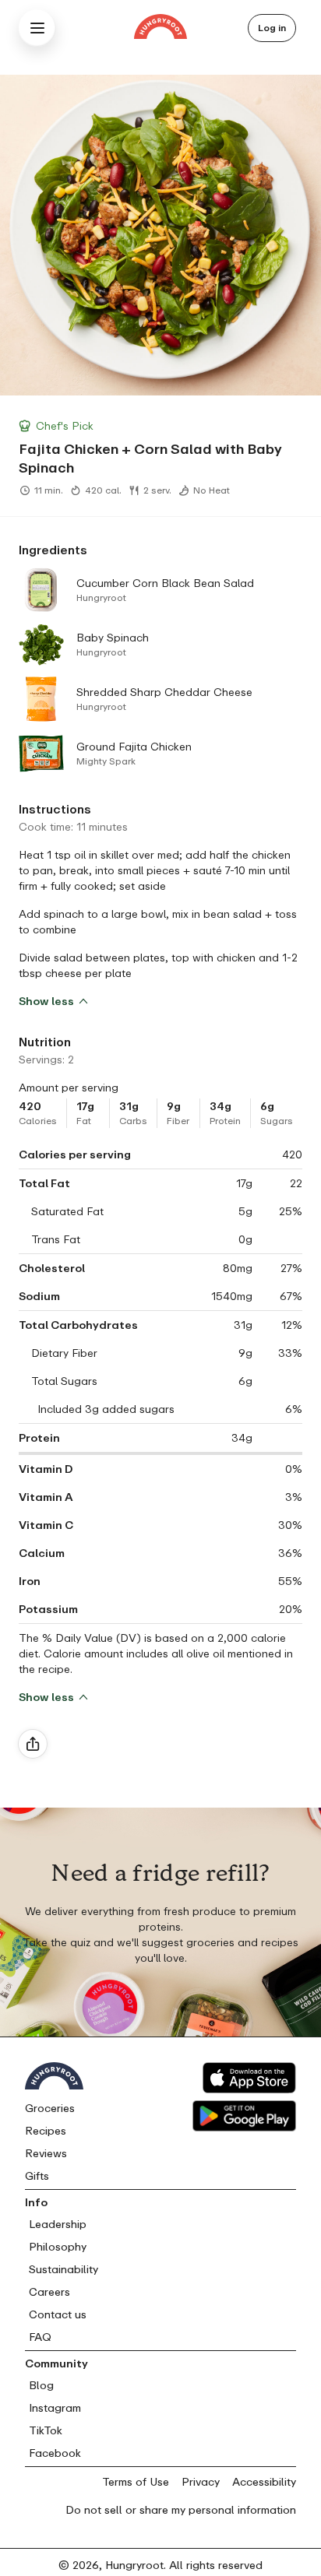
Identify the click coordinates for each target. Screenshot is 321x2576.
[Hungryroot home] (160, 28)
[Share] (33, 1744)
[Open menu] (37, 28)
